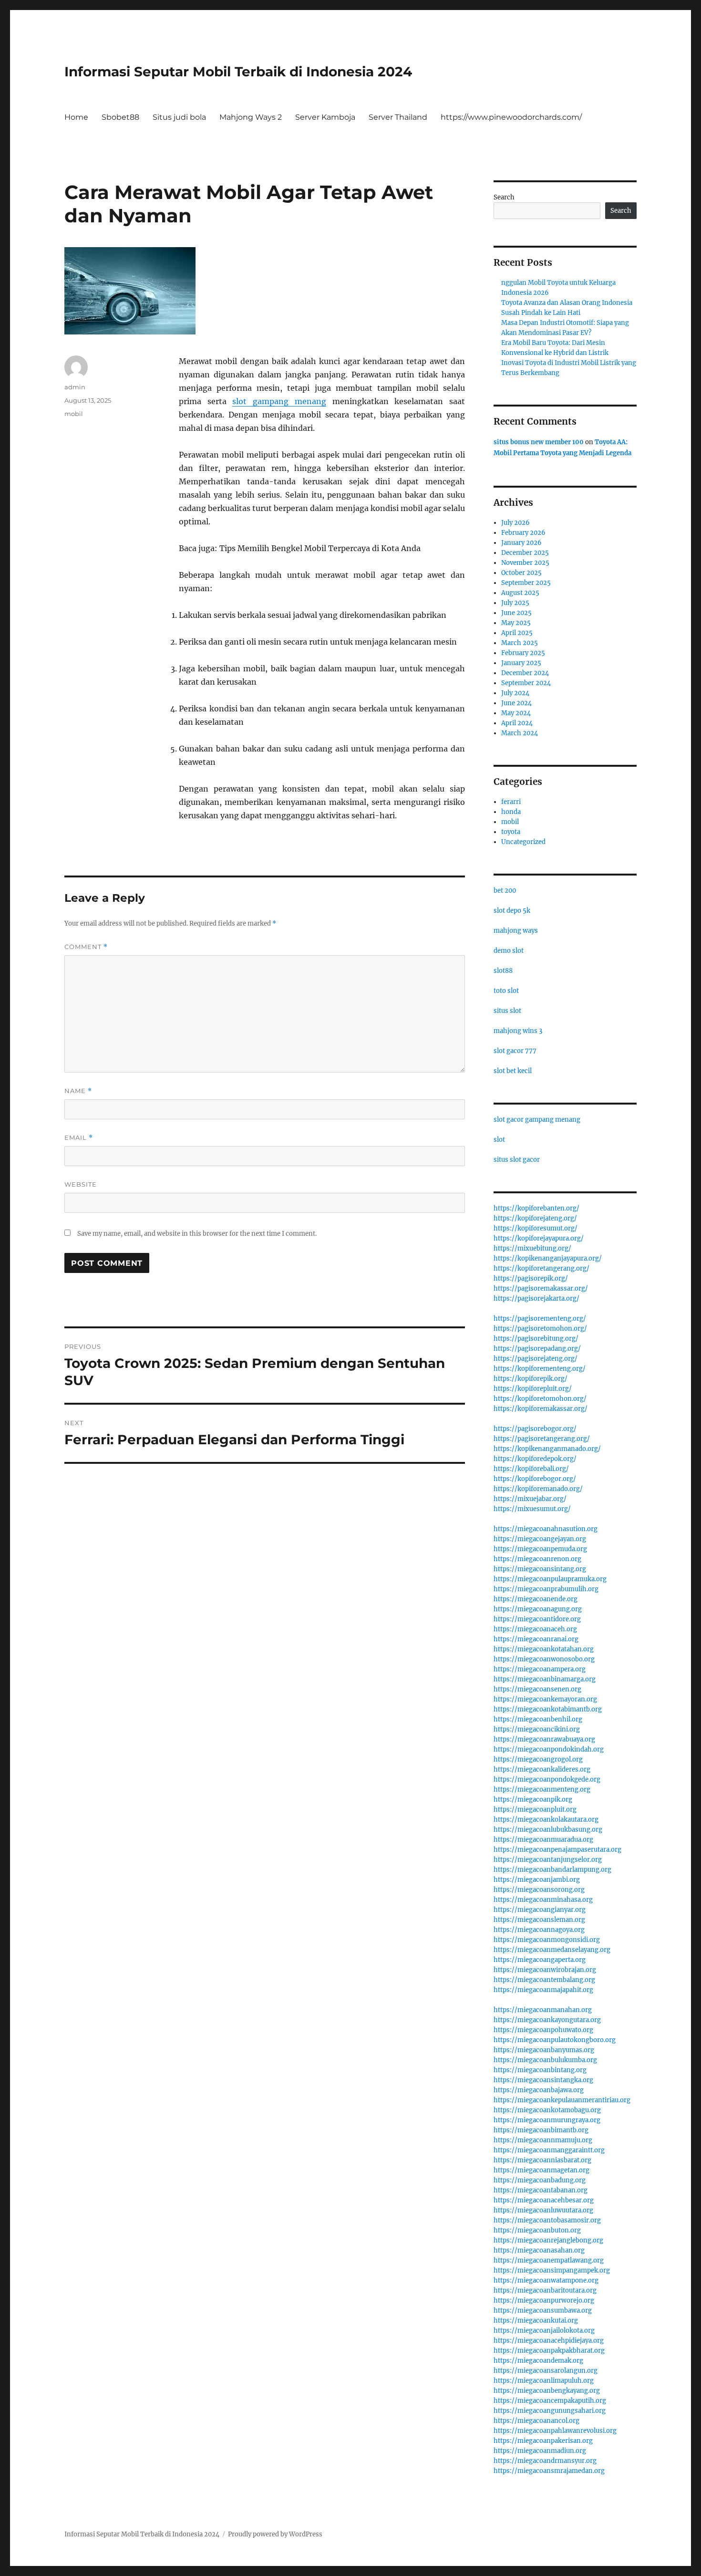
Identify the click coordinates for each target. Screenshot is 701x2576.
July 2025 (515, 603)
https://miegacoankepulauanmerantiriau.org (562, 2100)
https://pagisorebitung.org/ (536, 1339)
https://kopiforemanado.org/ (538, 1489)
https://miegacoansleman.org (539, 1920)
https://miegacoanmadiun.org (540, 2451)
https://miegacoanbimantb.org (541, 2130)
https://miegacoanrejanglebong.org (548, 2240)
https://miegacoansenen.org (537, 1689)
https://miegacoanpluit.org (535, 1809)
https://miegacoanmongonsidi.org (547, 1940)
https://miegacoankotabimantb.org (548, 1709)
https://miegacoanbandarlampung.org (552, 1870)
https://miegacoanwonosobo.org (544, 1659)
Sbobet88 (120, 117)
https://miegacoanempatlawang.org (549, 2260)
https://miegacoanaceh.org (535, 1629)
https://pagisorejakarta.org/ (536, 1298)
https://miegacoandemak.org (538, 2361)
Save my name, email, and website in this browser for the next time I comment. (197, 1234)
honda (511, 812)
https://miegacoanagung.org (538, 1609)
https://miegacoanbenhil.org (538, 1719)
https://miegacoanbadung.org (540, 2180)
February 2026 (523, 533)
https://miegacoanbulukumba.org (545, 2060)
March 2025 (520, 643)
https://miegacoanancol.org (536, 2421)
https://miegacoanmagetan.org (541, 2170)
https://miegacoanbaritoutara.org (545, 2290)
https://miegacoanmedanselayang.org (552, 1950)
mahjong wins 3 (518, 1031)
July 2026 (515, 523)
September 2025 (526, 583)
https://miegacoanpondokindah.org (549, 1749)
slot (499, 1140)
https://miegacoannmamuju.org (543, 2140)
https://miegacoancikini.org (537, 1729)
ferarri (511, 802)
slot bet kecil (513, 1071)
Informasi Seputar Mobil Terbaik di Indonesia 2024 (238, 72)
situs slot (507, 1011)
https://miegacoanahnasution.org (546, 1529)
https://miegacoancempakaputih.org (550, 2401)
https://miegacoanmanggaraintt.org (549, 2150)
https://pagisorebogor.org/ (535, 1429)
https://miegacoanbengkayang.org (547, 2391)
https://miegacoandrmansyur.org (545, 2461)
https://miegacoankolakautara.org (546, 1820)
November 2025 (525, 563)
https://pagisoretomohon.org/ (540, 1329)
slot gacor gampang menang (537, 1120)
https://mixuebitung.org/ (532, 1248)
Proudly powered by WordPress (275, 2534)
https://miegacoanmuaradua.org (543, 1840)
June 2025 (516, 613)
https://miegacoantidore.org (537, 1619)
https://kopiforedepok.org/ (535, 1459)
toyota (511, 832)
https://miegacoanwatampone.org (546, 2280)
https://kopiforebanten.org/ (536, 1208)
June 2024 (516, 703)
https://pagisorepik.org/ (531, 1278)
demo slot (509, 951)
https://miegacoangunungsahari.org (550, 2411)
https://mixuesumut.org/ (532, 1509)
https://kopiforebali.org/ (531, 1469)
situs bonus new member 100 (539, 442)
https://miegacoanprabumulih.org (546, 1589)
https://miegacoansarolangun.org (546, 2371)
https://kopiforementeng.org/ (540, 1369)
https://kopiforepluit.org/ (533, 1389)
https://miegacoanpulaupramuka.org (550, 1579)
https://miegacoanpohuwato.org (543, 2030)
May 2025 (516, 623)
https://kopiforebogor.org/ (535, 1479)
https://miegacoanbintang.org (540, 2070)
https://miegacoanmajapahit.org (543, 1990)
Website (81, 1184)
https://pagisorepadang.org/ (537, 1349)
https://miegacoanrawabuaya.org (544, 1739)
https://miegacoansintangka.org (543, 2080)
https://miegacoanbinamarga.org (545, 1679)
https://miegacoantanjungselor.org (548, 1860)
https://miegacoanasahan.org (539, 2250)
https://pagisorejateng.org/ (536, 1359)
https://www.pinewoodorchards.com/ (511, 117)
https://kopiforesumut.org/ (536, 1228)
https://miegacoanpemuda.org (540, 1549)
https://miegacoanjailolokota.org (544, 2331)
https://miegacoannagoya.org (539, 1930)
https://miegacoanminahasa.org (543, 1900)
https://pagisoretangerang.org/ (542, 1439)
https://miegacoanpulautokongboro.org (555, 2040)
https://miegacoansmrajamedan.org (549, 2471)
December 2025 (525, 553)
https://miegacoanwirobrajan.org (545, 1970)
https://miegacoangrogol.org (538, 1759)
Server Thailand (398, 117)
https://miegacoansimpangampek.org (552, 2270)
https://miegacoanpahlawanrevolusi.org (555, 2431)
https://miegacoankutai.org (536, 2320)
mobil (74, 414)
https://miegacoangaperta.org (540, 1960)
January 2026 (521, 543)
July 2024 (515, 693)
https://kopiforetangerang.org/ (541, 1268)
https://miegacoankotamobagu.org (547, 2110)
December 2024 (525, 673)
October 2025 (521, 573)
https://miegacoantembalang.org (544, 1980)
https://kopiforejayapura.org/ (539, 1238)
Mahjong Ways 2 (251, 117)
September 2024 (526, 683)
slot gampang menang (279, 401)
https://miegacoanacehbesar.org (544, 2200)
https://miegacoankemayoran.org (545, 1699)
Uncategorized (523, 842)
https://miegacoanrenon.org (537, 1559)
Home (76, 117)
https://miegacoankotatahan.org (544, 1649)
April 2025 (517, 633)
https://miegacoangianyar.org (540, 1910)
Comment (86, 947)
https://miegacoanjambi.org (537, 1880)
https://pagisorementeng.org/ (540, 1319)
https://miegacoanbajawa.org (539, 2090)
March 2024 (520, 733)
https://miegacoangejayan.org (540, 1539)
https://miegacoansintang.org (540, 1569)
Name (78, 1091)
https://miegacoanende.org (536, 1599)
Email (79, 1138)
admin (75, 387)
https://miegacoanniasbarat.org (542, 2160)
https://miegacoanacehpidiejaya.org (549, 2341)
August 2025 (520, 593)
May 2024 (516, 713)
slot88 (503, 971)
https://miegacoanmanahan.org (543, 2010)
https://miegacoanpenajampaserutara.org (557, 1850)
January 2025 (521, 663)
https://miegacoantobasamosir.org (547, 2220)
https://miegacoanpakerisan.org (543, 2441)
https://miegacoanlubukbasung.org (548, 1830)
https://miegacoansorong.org (539, 1890)
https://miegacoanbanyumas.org (544, 2050)
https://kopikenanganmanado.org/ (547, 1449)
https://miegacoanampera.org (540, 1669)
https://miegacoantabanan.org (541, 2190)
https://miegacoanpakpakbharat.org (549, 2351)
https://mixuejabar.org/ (530, 1499)
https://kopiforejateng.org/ (535, 1218)
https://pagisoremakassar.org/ (541, 1288)
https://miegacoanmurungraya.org (547, 2120)
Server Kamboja (325, 117)
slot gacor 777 (515, 1051)
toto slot (506, 991)
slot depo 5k (512, 911)
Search (504, 197)
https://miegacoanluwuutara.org (543, 2210)
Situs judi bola (179, 117)
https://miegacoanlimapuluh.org (544, 2381)
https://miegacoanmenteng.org (542, 1789)
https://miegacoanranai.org (536, 1639)
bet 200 (505, 891)
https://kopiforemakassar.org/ (541, 1409)
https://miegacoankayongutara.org (547, 2020)
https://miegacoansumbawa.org (543, 2310)
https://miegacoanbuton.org (537, 2230)
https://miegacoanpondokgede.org (547, 1779)
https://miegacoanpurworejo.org (544, 2300)
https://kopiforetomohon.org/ (540, 1399)
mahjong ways (516, 931)
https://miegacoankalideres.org (542, 1769)
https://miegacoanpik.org (533, 1799)
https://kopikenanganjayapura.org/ (548, 1258)
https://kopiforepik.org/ (531, 1379)
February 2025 (523, 653)
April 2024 (517, 723)
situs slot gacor (517, 1160)
